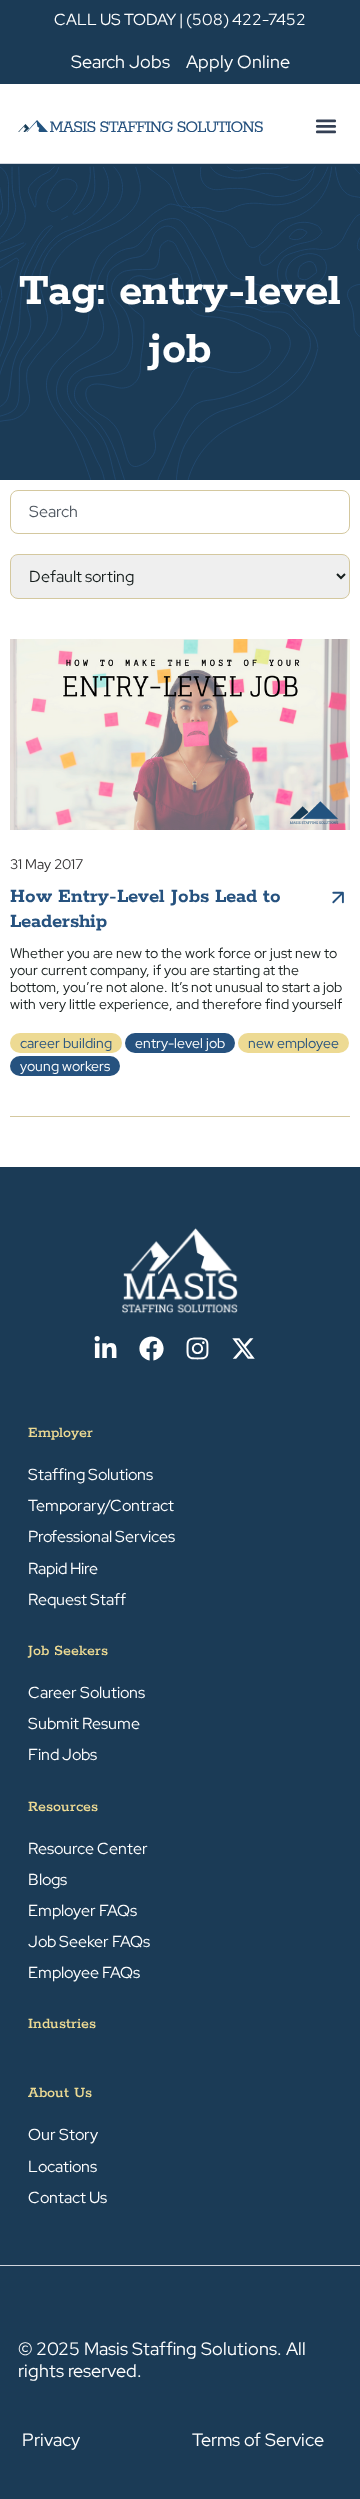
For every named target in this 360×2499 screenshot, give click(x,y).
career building (66, 1043)
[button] (325, 125)
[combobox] (180, 512)
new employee (293, 1043)
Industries (62, 2024)
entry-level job (180, 1043)
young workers (65, 1066)
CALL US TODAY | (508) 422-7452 (180, 19)
